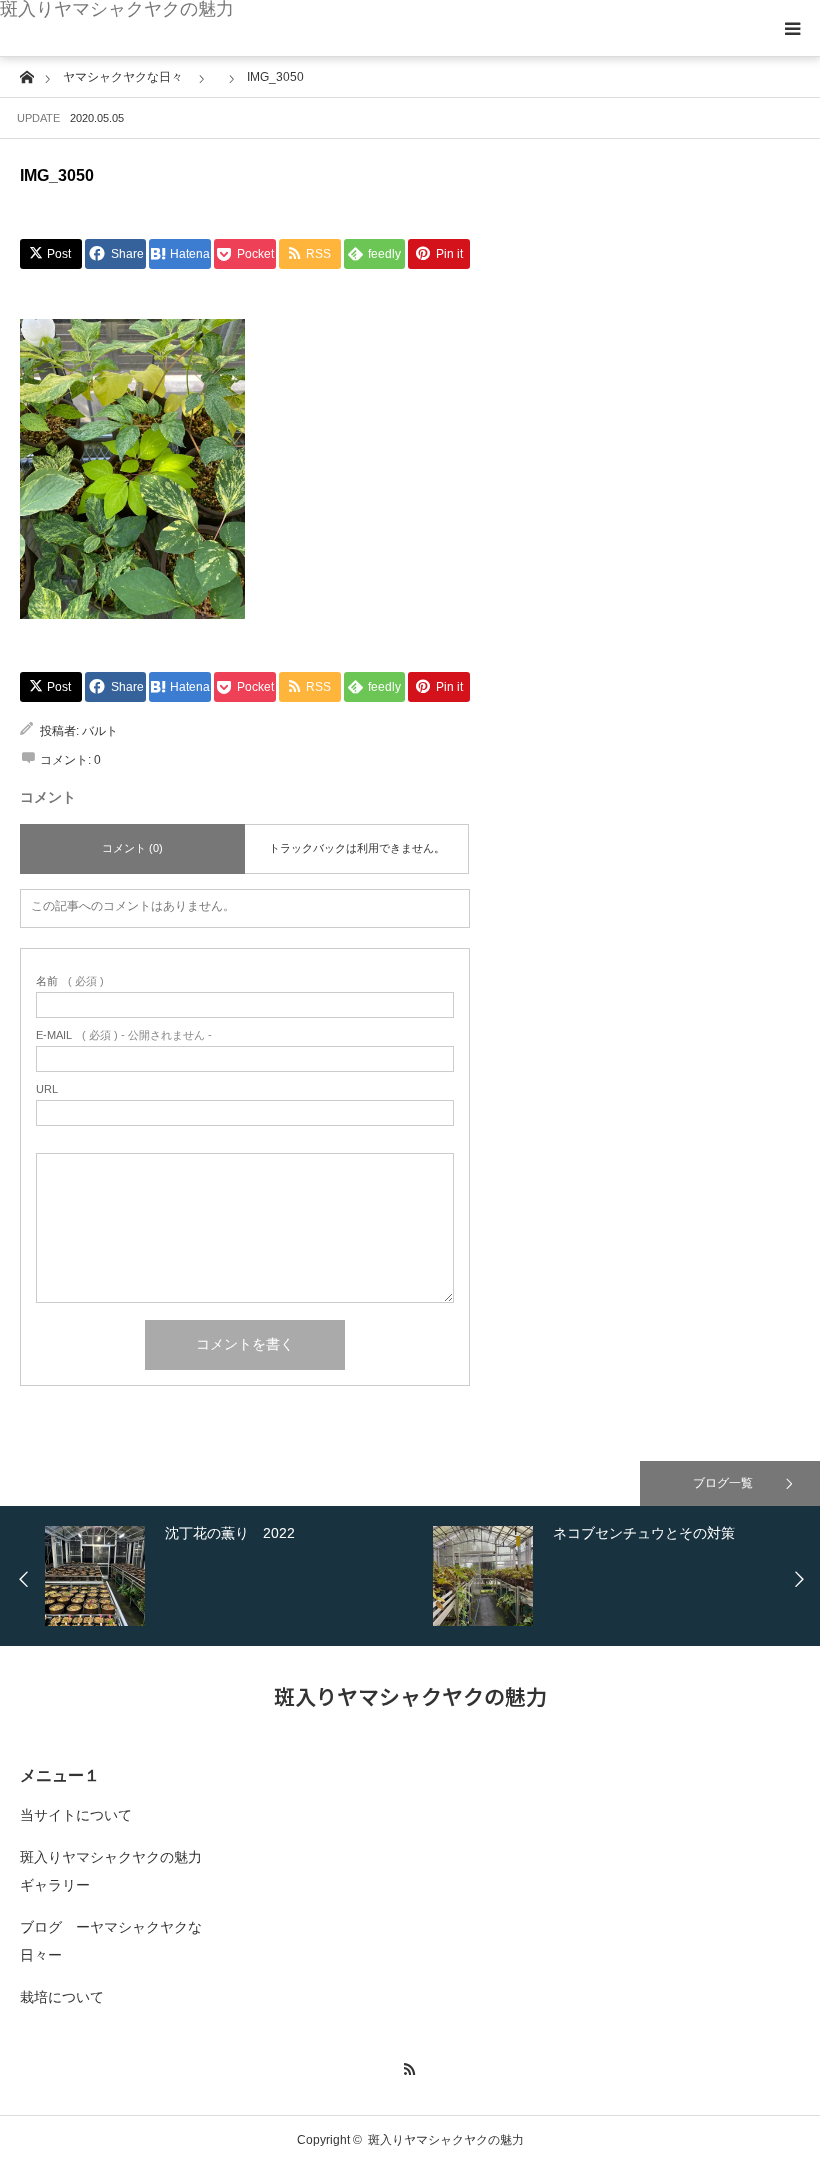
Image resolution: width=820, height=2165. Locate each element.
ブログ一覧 (723, 1483)
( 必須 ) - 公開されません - (124, 1035)
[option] (234, 1576)
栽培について (62, 1997)
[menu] (792, 28)
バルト (100, 731)
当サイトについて (76, 1815)
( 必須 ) (70, 981)
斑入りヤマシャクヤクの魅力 (117, 9)
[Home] (26, 75)
